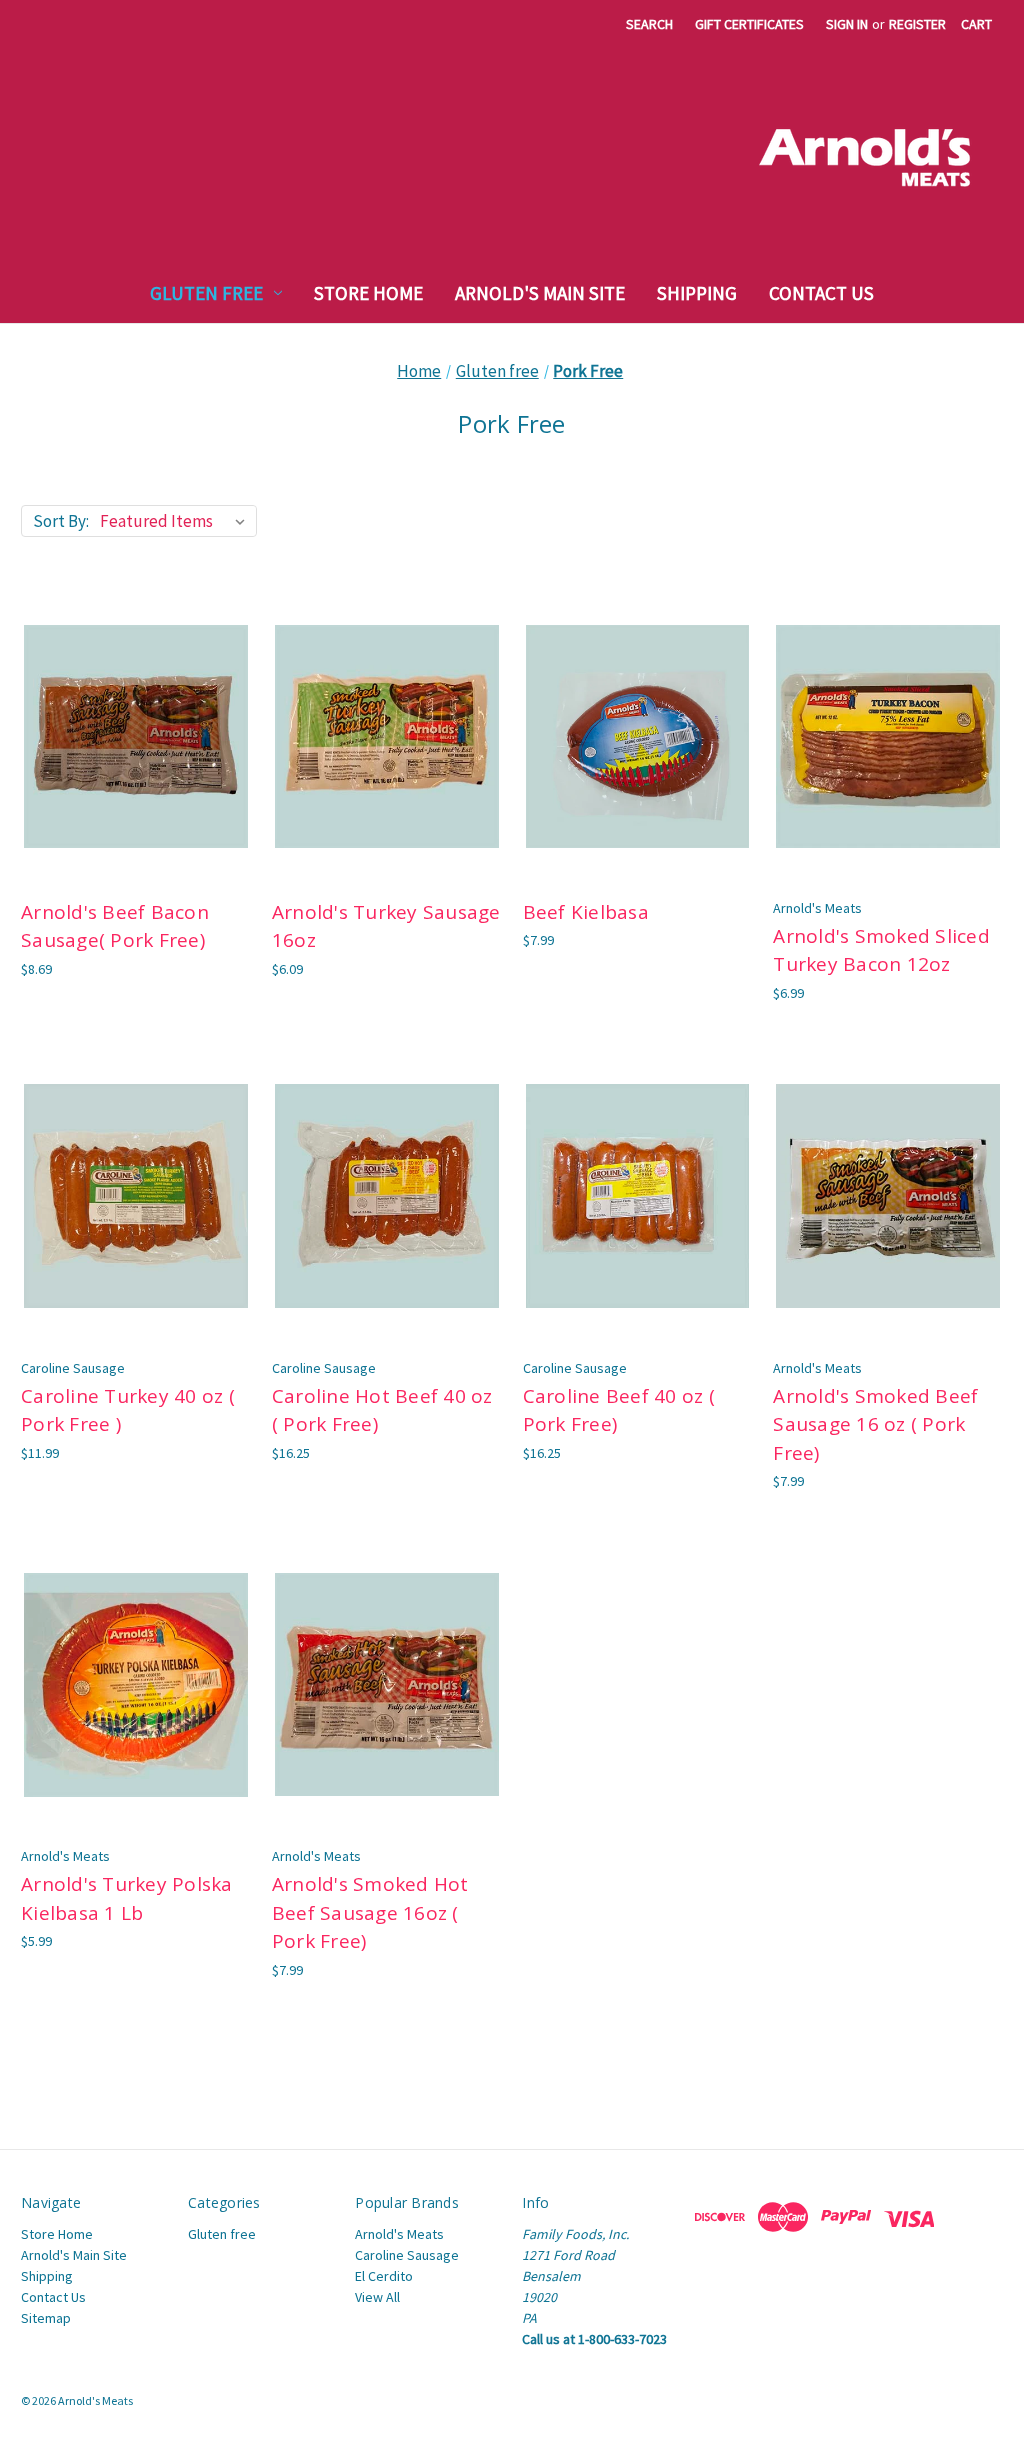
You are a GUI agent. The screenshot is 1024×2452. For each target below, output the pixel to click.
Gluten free (206, 293)
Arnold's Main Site (540, 293)
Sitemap (46, 2318)
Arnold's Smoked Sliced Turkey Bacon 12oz (881, 950)
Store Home (368, 293)
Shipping (697, 293)
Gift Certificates (749, 24)
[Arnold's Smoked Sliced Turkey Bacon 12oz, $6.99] (888, 736)
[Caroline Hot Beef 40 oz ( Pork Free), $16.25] (387, 1196)
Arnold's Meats (399, 2234)
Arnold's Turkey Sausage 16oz (386, 926)
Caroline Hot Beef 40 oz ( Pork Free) (382, 1410)
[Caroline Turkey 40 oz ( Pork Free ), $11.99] (136, 1196)
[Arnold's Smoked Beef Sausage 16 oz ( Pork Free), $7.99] (888, 1196)
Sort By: (61, 521)
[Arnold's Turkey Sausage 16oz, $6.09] (387, 736)
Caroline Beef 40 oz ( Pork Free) (619, 1410)
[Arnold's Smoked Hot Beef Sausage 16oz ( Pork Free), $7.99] (387, 1684)
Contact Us (821, 293)
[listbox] (176, 521)
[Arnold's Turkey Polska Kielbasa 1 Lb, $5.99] (136, 1684)
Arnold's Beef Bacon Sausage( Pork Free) (115, 926)
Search (649, 24)
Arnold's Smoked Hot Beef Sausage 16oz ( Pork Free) (370, 1912)
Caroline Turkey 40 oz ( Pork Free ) (128, 1410)
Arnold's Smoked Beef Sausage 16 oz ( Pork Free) (875, 1424)
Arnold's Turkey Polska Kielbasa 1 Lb (127, 1898)
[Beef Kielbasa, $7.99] (638, 736)
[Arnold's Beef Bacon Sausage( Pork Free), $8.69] (136, 736)
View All (377, 2297)
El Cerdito (384, 2276)
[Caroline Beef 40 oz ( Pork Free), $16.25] (638, 1196)
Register (917, 24)
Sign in (847, 24)
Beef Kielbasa (586, 912)
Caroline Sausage (407, 2255)
